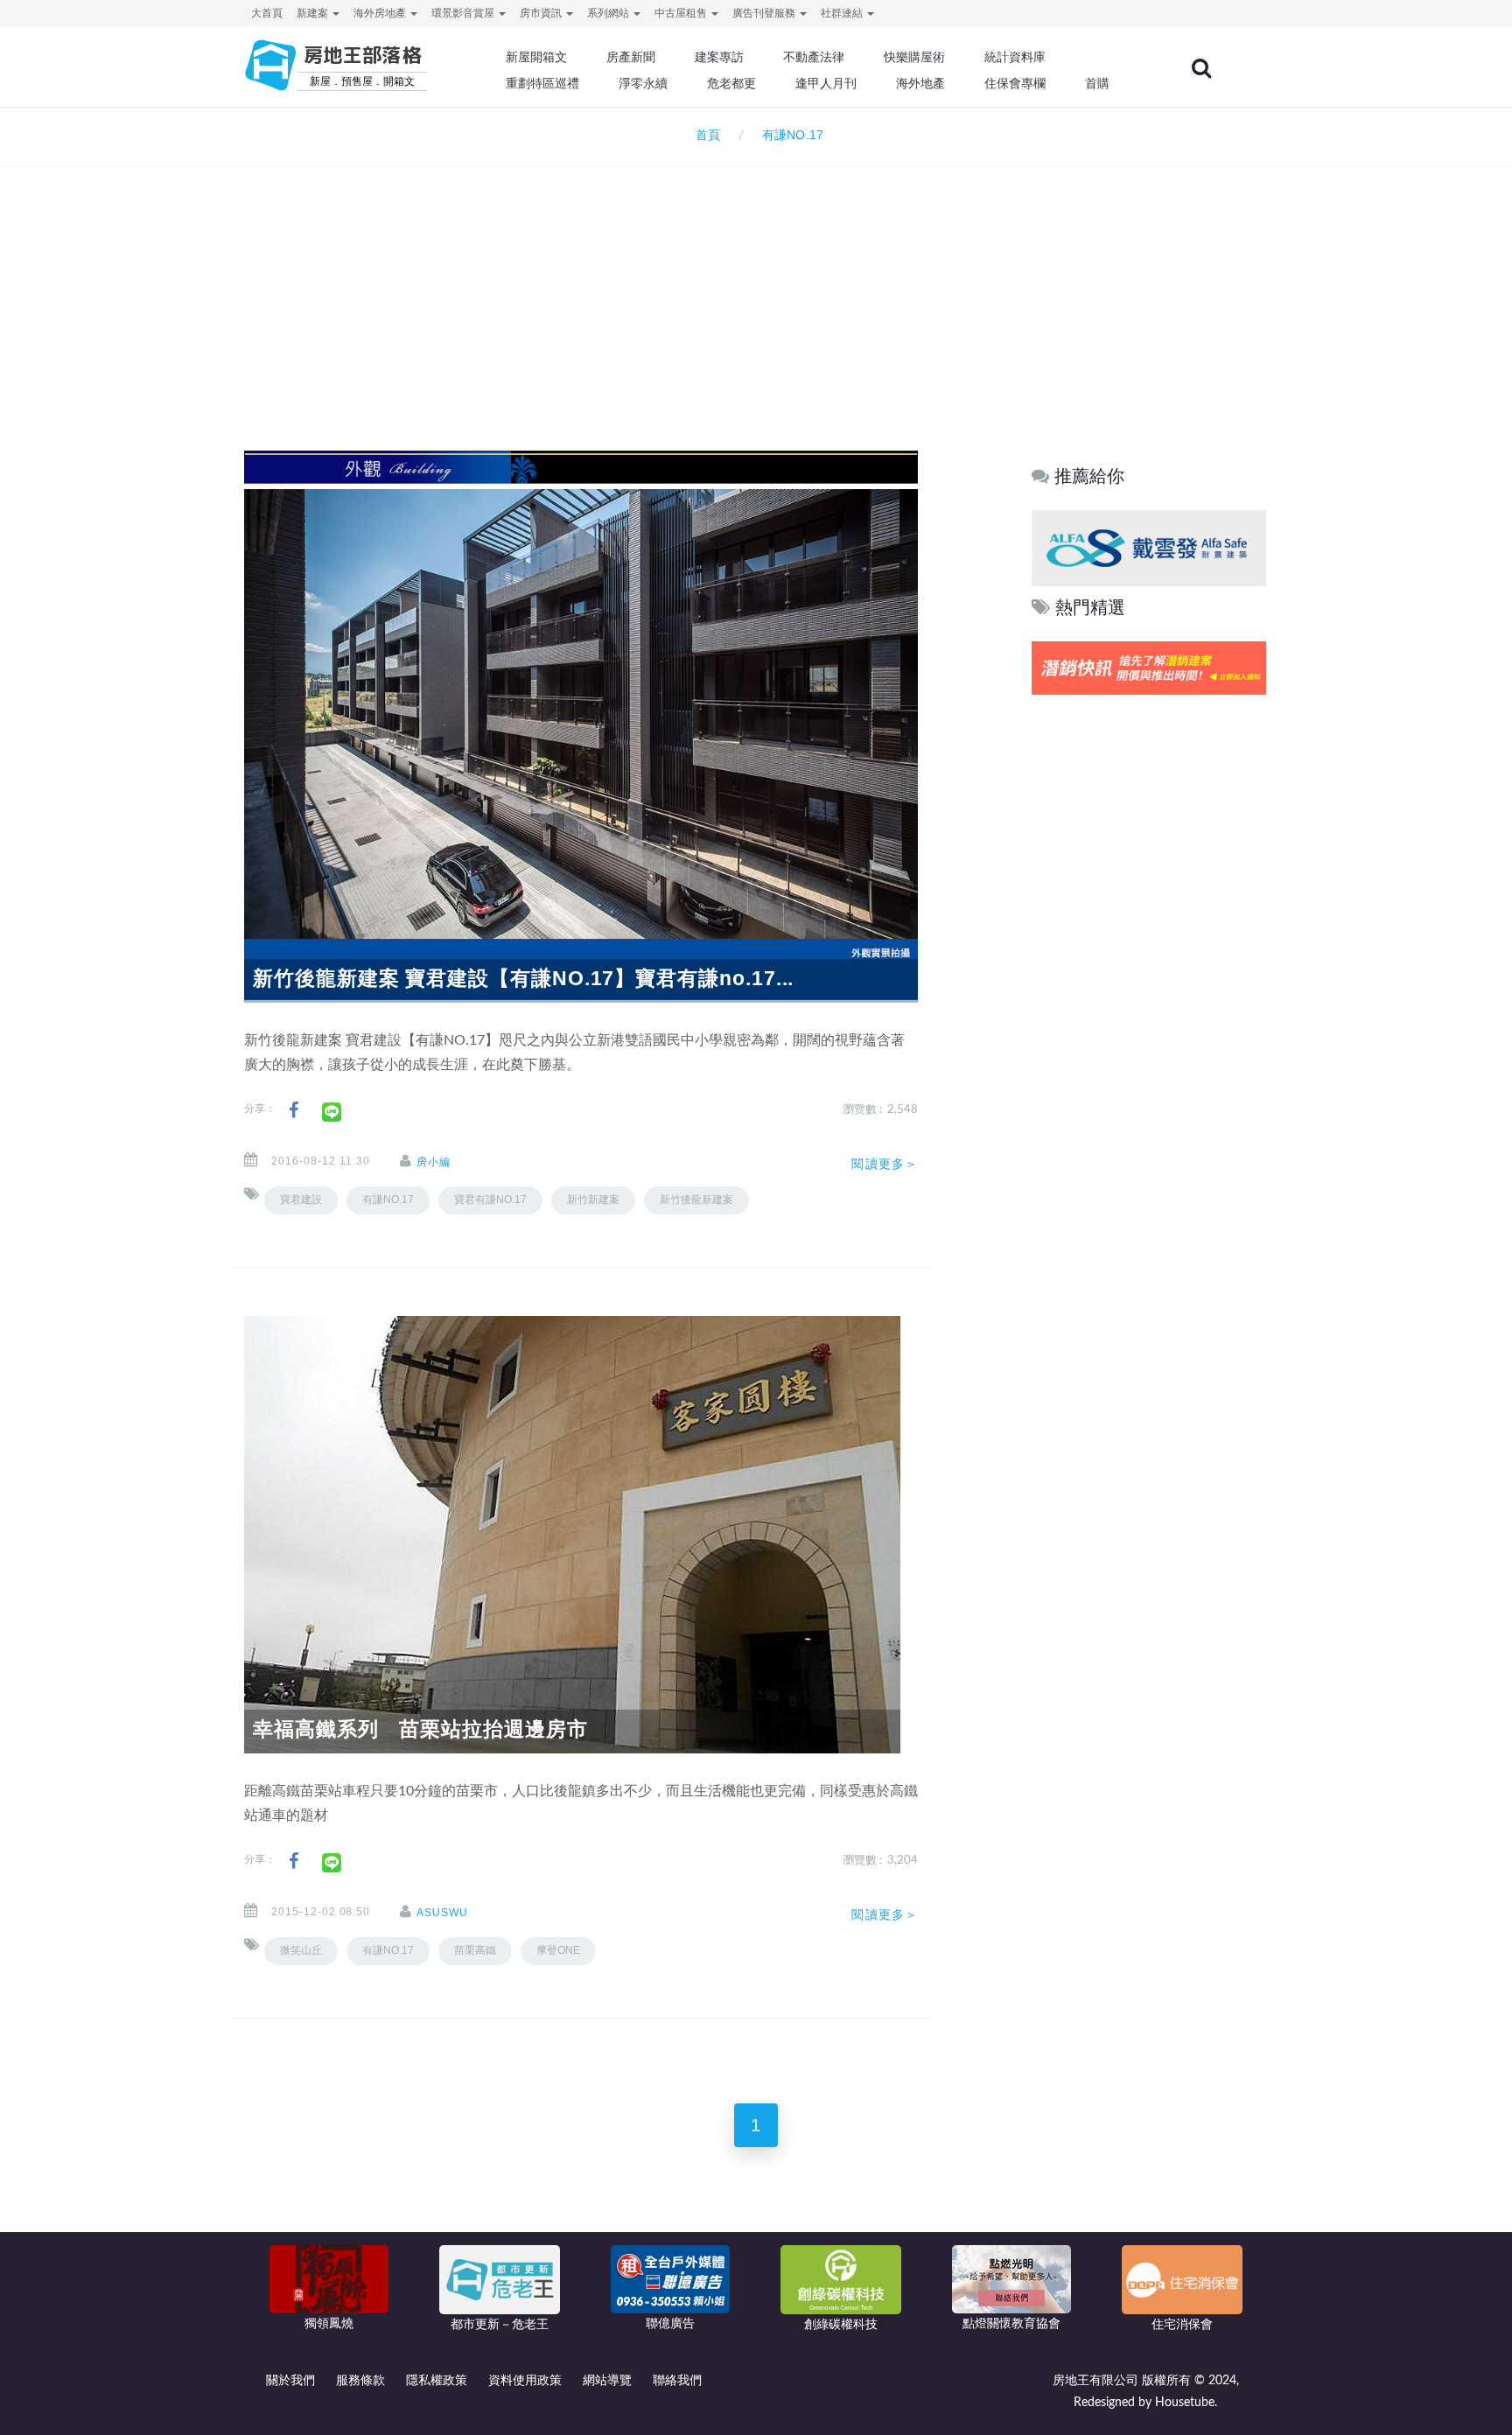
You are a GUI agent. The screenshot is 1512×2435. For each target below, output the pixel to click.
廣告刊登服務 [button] (765, 13)
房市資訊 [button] (542, 13)
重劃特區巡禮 (542, 83)
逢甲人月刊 (826, 83)
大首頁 (267, 13)
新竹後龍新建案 (696, 1200)
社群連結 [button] (843, 13)
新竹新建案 (593, 1200)
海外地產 (920, 83)
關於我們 (290, 2381)
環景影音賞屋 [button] (464, 13)
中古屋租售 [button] (682, 13)
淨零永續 (643, 83)
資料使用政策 (525, 2381)
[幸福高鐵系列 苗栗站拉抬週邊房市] (572, 1534)
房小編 (434, 1162)
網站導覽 (607, 2381)
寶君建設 (301, 1200)
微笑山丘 (301, 1950)
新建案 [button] (314, 13)
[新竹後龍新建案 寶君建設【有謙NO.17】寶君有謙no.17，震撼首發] (581, 726)
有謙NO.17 (388, 1200)
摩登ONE (558, 1950)
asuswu (442, 1913)
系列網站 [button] (609, 13)
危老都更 (731, 83)
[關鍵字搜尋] (1201, 68)
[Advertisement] (756, 285)
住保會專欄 (1015, 83)
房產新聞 (631, 57)
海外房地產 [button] (381, 13)
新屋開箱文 (536, 57)
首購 (1097, 83)
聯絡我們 (677, 2381)
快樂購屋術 (914, 57)
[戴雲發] (1149, 547)
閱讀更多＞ (885, 1164)
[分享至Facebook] (294, 1111)
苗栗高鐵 (475, 1950)
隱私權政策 (437, 2381)
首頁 (704, 136)
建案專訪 (719, 57)
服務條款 (360, 2381)
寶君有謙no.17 (490, 1200)
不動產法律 (814, 57)
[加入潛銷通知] (1149, 668)
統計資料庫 (1015, 57)
